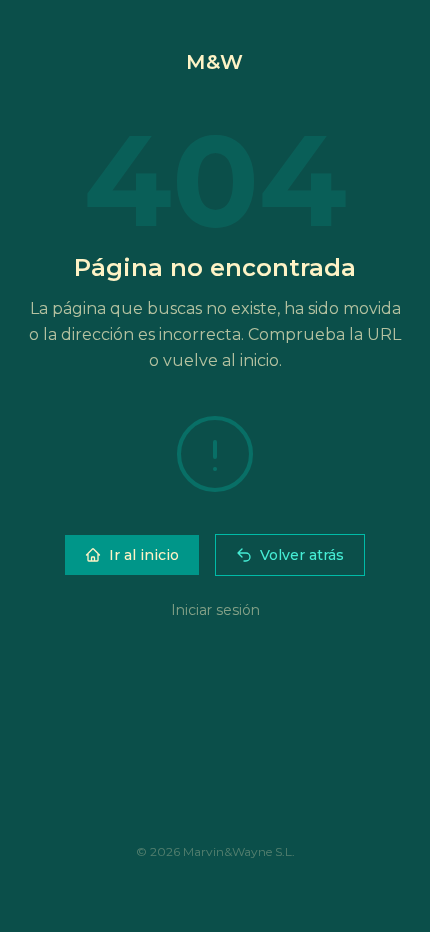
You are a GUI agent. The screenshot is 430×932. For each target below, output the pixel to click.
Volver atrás (302, 555)
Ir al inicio (144, 555)
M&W (215, 62)
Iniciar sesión (215, 610)
